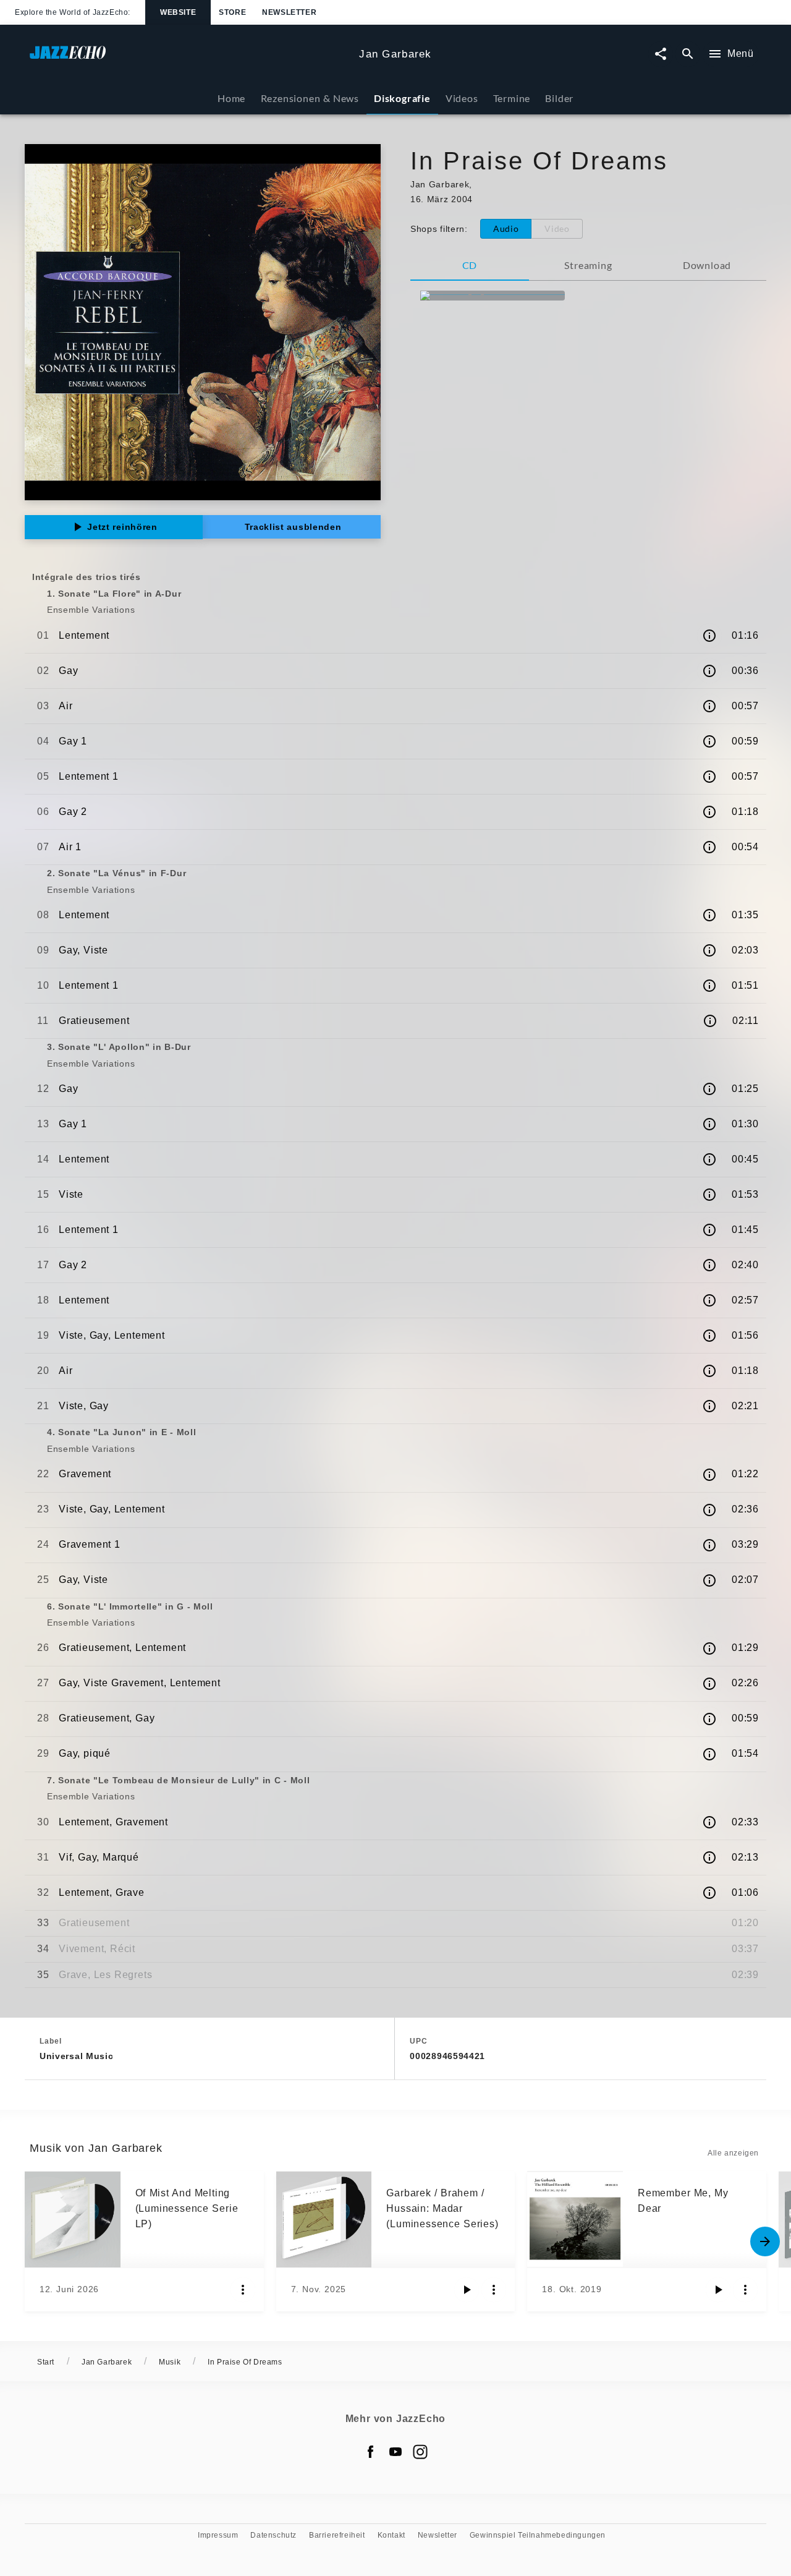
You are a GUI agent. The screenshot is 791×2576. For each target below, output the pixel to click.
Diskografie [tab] (402, 98)
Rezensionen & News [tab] (310, 98)
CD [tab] (470, 265)
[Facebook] (371, 2452)
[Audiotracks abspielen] (467, 2290)
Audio (506, 228)
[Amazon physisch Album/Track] (493, 296)
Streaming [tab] (588, 265)
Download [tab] (707, 265)
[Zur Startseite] (189, 58)
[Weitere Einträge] (765, 2241)
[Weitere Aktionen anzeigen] (243, 2290)
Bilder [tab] (559, 98)
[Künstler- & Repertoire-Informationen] (709, 636)
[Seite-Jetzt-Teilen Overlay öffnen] (661, 54)
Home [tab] (231, 98)
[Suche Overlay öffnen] (688, 54)
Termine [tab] (512, 98)
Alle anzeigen (733, 2153)
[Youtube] (395, 2452)
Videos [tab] (462, 98)
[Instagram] (420, 2452)
